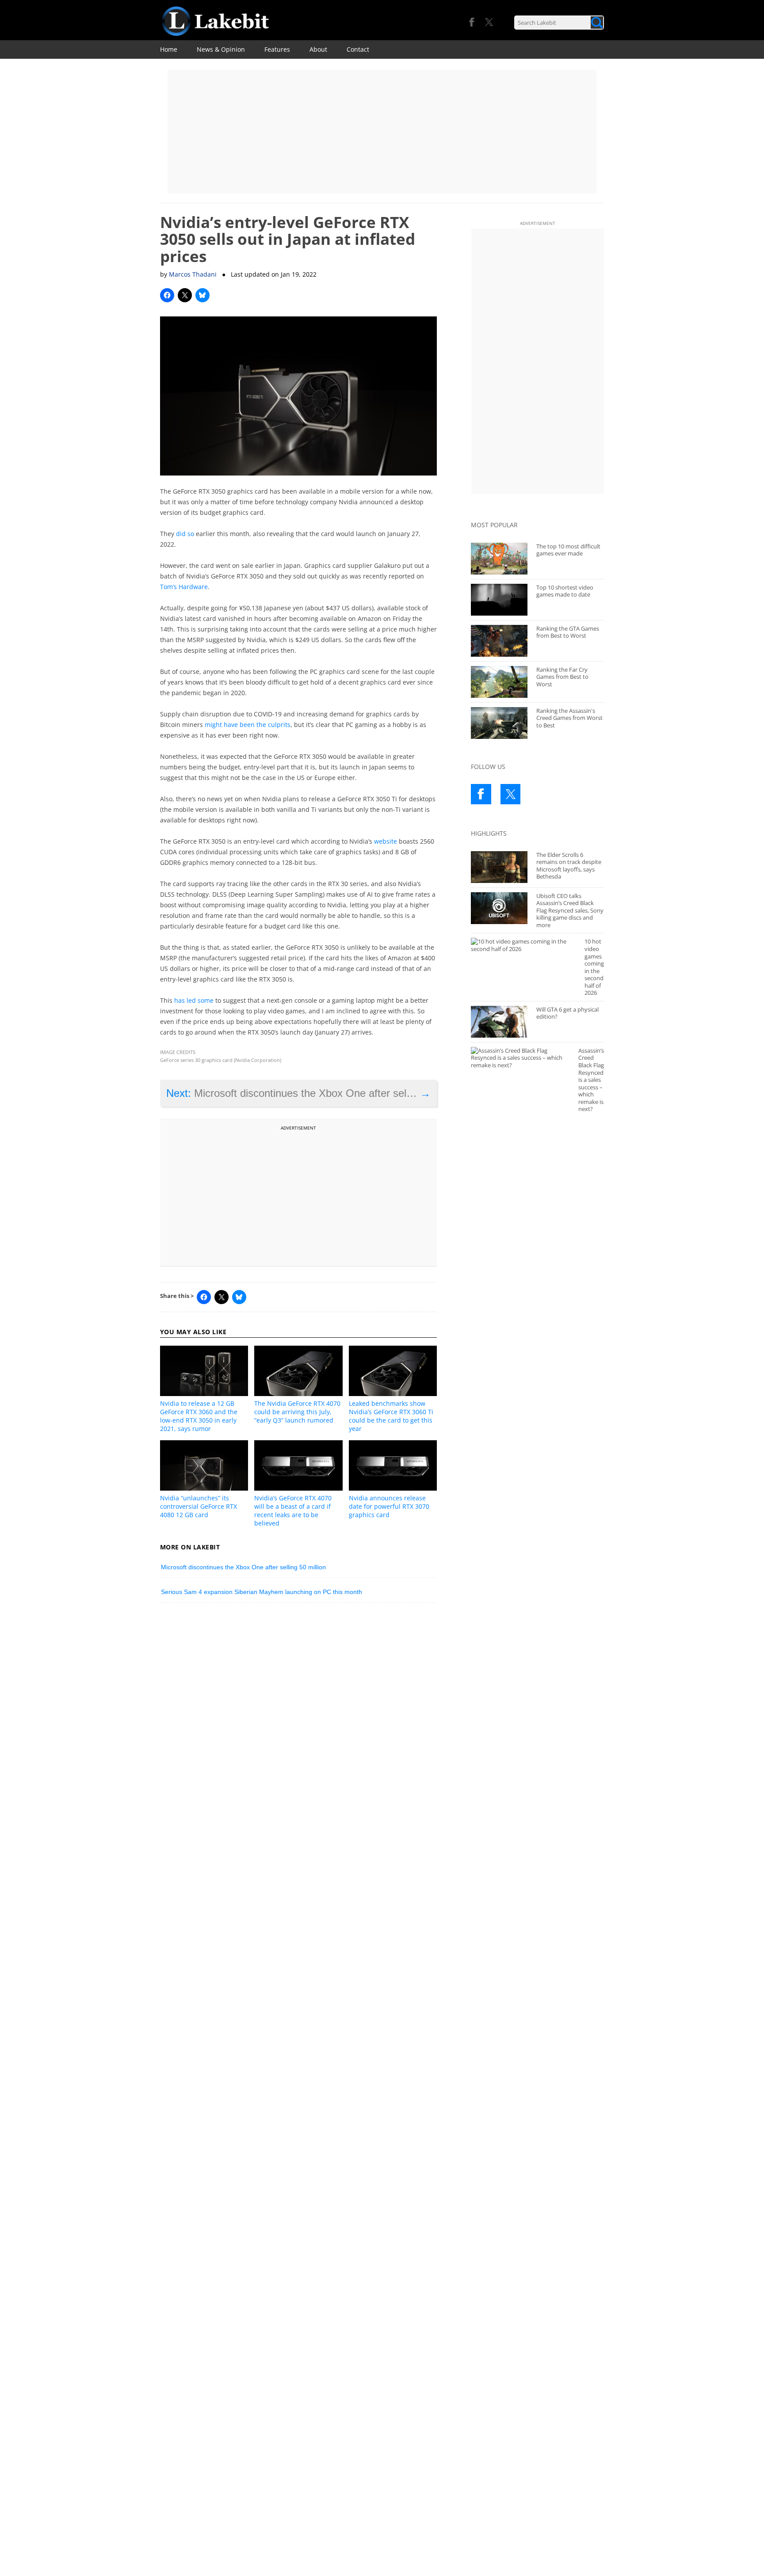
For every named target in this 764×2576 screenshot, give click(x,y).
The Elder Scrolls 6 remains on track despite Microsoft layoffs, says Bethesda (569, 866)
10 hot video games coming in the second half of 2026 (594, 967)
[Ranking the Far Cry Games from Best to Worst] (499, 682)
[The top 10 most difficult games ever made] (499, 559)
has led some (194, 1000)
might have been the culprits (248, 725)
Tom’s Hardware (184, 587)
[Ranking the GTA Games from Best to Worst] (499, 641)
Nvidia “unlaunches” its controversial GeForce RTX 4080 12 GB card (199, 1506)
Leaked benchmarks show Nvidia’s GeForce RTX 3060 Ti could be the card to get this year (391, 1416)
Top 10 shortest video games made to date (565, 591)
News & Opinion (221, 49)
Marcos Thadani (193, 274)
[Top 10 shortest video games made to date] (499, 600)
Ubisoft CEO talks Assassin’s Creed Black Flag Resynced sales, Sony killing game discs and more (570, 910)
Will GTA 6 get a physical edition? (567, 1013)
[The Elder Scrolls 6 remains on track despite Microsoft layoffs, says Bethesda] (499, 867)
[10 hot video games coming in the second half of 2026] (523, 945)
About (318, 49)
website (386, 841)
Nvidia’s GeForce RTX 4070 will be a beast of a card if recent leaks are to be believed (293, 1511)
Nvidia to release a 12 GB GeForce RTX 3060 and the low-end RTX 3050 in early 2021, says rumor (199, 1416)
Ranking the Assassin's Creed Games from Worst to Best (569, 718)
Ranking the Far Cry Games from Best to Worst (562, 677)
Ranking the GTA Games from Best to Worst (568, 632)
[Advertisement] (382, 132)
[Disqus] (299, 1732)
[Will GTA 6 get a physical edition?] (499, 1022)
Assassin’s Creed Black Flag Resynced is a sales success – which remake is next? (591, 1080)
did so (185, 534)
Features (277, 49)
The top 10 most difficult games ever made (568, 550)
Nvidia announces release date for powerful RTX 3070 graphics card (389, 1506)
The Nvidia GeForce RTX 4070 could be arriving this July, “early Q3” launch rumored (297, 1412)
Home (169, 49)
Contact (358, 49)
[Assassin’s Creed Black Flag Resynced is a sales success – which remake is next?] (520, 1058)
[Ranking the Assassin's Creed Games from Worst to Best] (499, 723)
